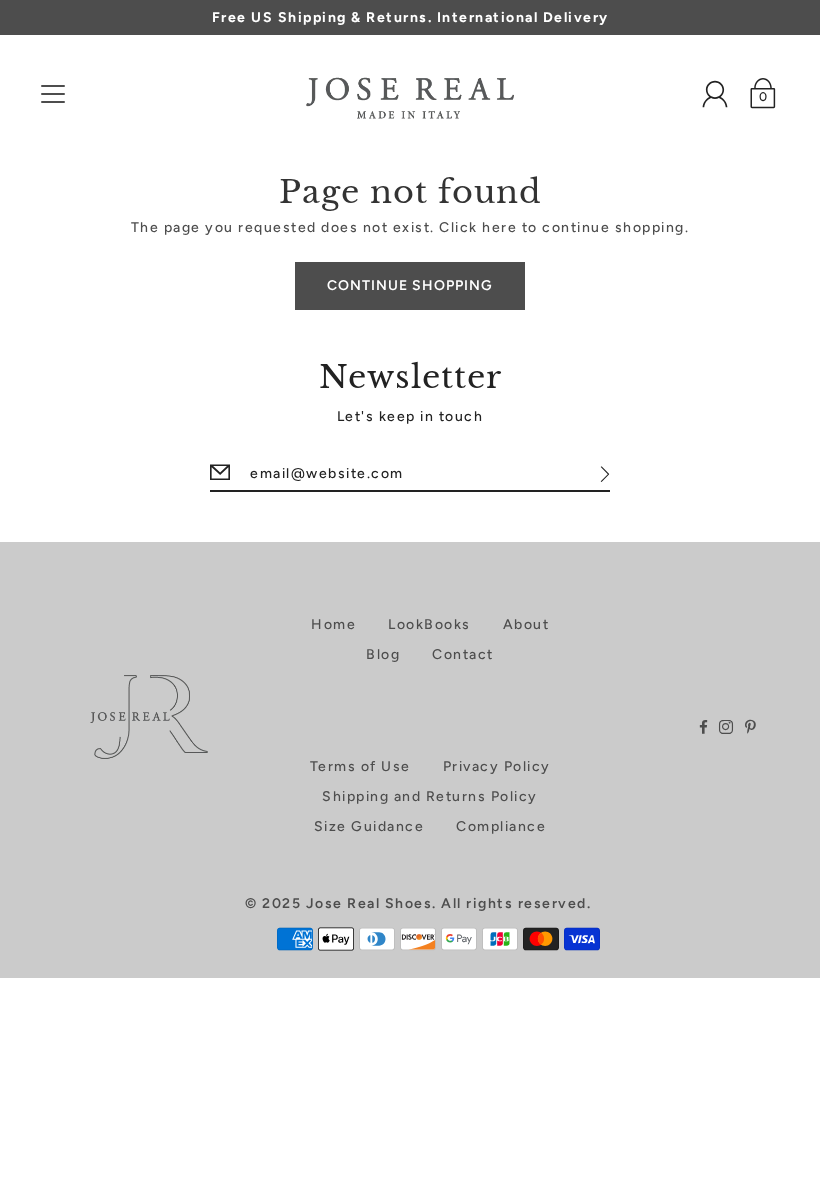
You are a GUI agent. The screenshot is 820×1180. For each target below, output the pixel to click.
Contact (463, 654)
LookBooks (429, 624)
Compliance (501, 826)
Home (333, 624)
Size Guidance (369, 826)
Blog (383, 654)
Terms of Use (360, 766)
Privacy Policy (497, 766)
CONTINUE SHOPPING (410, 285)
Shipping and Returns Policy (430, 796)
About (526, 624)
